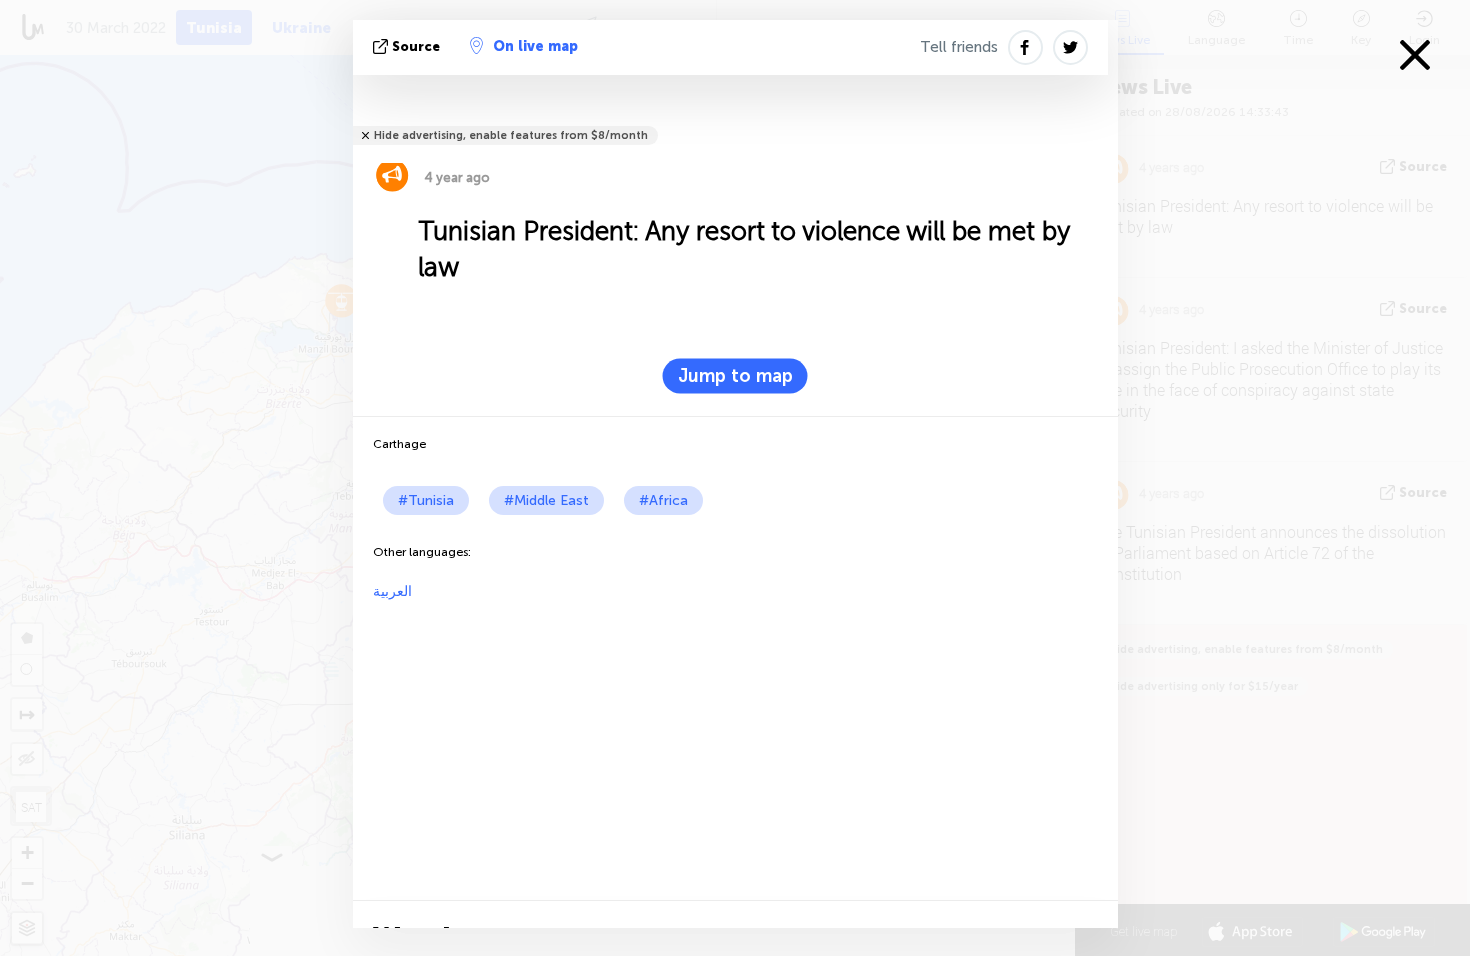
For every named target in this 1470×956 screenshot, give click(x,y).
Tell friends (959, 47)
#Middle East (546, 500)
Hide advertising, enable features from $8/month (511, 135)
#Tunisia (426, 500)
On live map (535, 46)
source (416, 46)
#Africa (663, 500)
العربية (392, 591)
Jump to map (735, 376)
